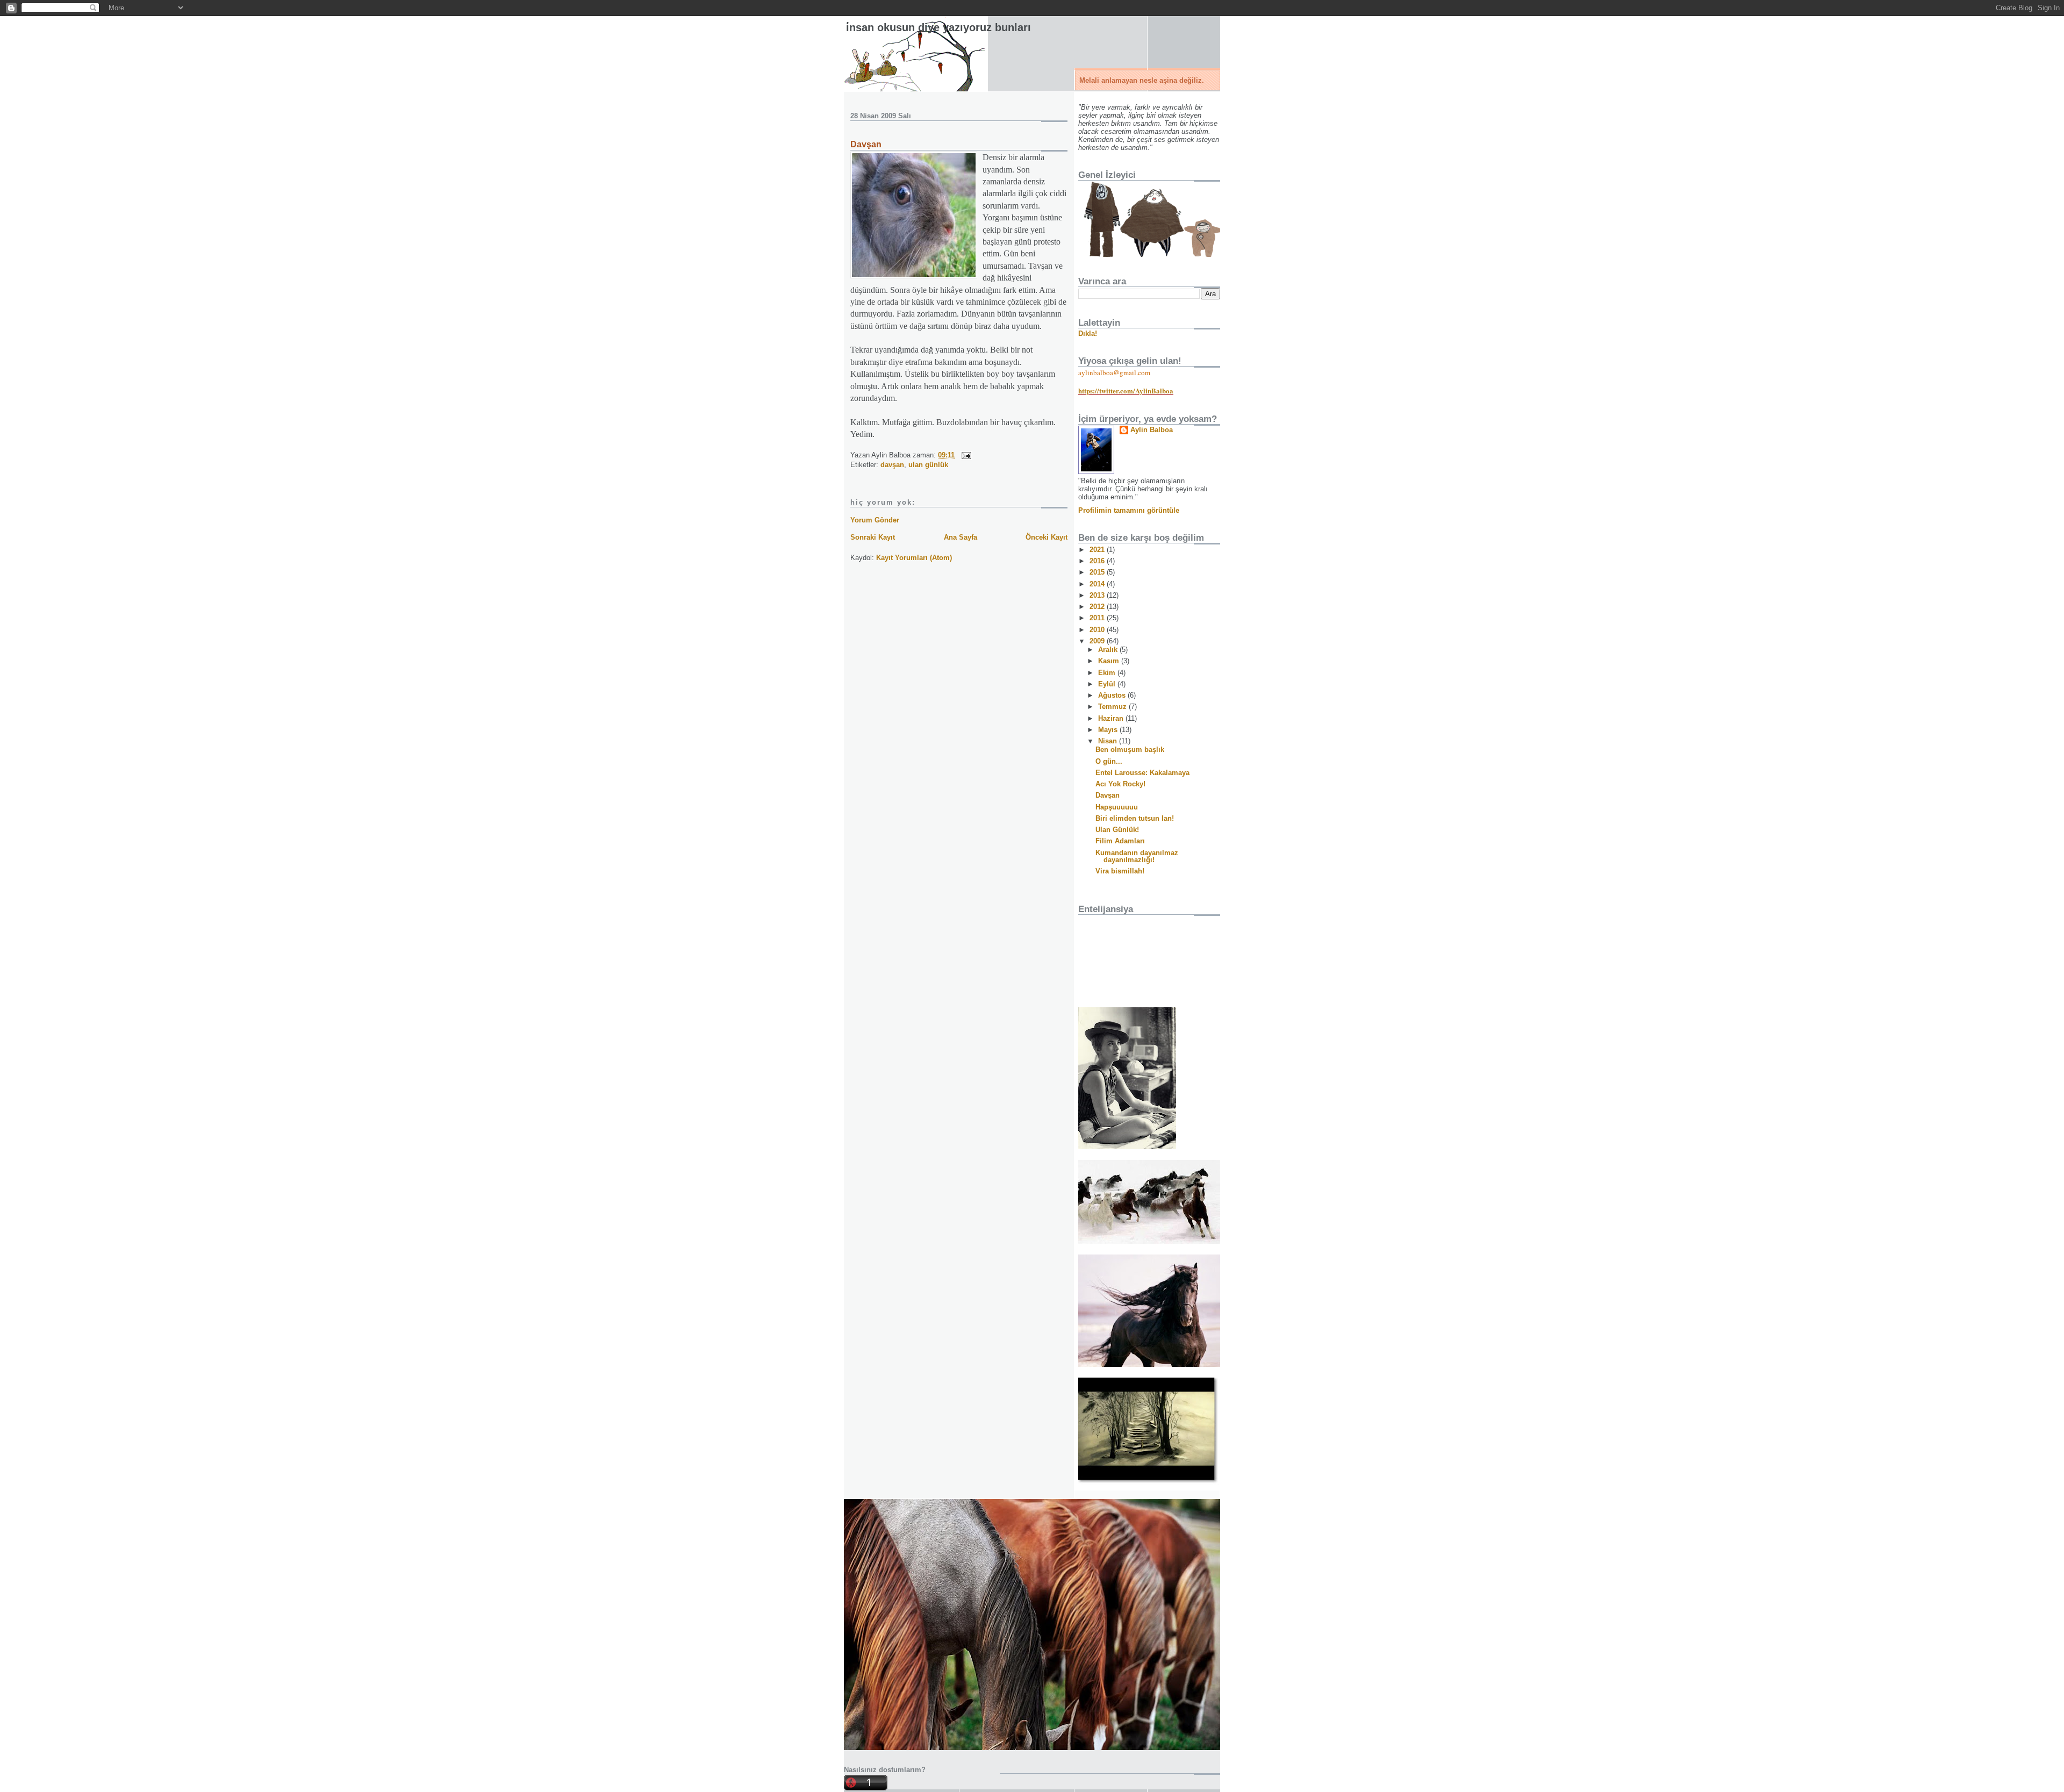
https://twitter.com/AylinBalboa (1126, 390)
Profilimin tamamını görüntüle (1129, 510)
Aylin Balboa (1152, 430)
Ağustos (1113, 695)
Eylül (1108, 684)
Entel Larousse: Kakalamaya (1142, 773)
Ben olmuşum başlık (1130, 750)
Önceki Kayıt (1047, 537)
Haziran (1112, 718)
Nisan (1109, 741)
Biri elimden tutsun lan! (1135, 818)
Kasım (1110, 661)
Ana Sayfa (961, 537)
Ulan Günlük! (1117, 830)
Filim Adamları (1120, 841)
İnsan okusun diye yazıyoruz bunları (938, 27)
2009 (1098, 641)
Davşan (866, 144)
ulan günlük (928, 465)
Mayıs (1109, 730)
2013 (1098, 595)
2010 (1098, 630)
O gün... (1109, 761)
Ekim (1108, 673)
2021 (1098, 550)
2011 (1098, 618)
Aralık (1109, 650)
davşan (892, 465)
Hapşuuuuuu (1117, 807)
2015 (1098, 572)
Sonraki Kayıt (873, 537)
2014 (1098, 584)
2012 (1098, 607)
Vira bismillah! (1120, 871)
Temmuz (1113, 707)
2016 (1098, 561)
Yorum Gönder (875, 520)
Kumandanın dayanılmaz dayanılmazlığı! (1137, 856)
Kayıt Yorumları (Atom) (914, 558)
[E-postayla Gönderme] (965, 455)
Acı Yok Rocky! (1120, 784)
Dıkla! (1088, 334)
